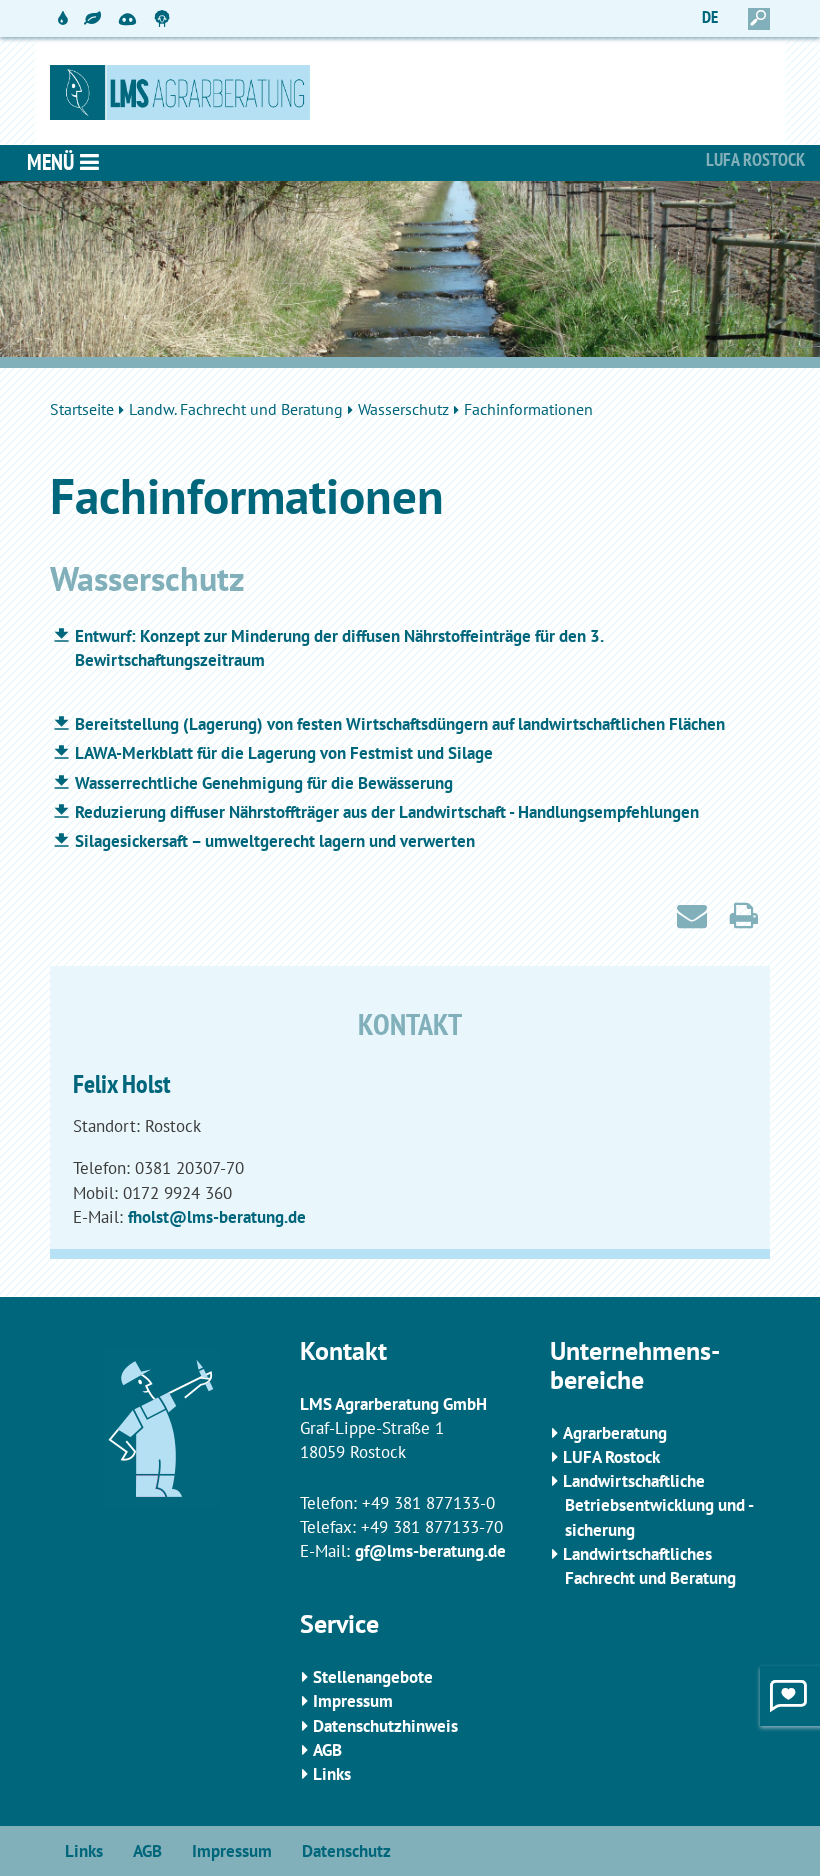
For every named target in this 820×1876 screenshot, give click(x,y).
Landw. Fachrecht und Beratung (236, 409)
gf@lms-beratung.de (430, 1551)
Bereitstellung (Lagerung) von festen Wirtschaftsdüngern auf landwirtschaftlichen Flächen (400, 724)
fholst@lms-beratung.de (217, 1217)
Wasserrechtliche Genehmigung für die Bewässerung (264, 783)
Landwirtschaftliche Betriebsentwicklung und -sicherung (658, 1505)
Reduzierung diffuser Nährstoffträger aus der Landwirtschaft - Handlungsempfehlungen (387, 812)
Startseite (82, 409)
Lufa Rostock (755, 159)
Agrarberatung (615, 1433)
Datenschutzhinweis (385, 1726)
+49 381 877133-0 (428, 1503)
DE (710, 17)
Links (332, 1774)
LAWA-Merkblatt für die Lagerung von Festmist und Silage (284, 753)
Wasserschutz (403, 409)
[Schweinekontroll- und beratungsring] (128, 10)
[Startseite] (410, 92)
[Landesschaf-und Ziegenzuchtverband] (162, 18)
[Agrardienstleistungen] (92, 18)
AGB (327, 1750)
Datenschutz (346, 1851)
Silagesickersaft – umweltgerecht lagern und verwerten (275, 841)
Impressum (353, 1701)
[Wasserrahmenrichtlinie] (63, 18)
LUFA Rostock (611, 1457)
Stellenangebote (373, 1677)
